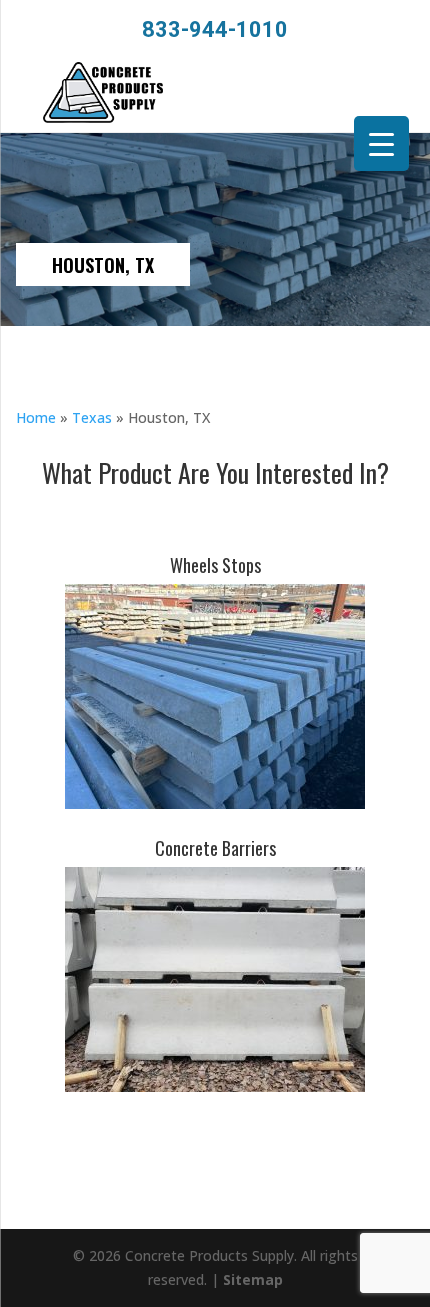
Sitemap (253, 1279)
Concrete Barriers (215, 848)
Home (36, 417)
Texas (92, 417)
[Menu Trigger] (381, 143)
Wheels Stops (215, 565)
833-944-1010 (215, 30)
